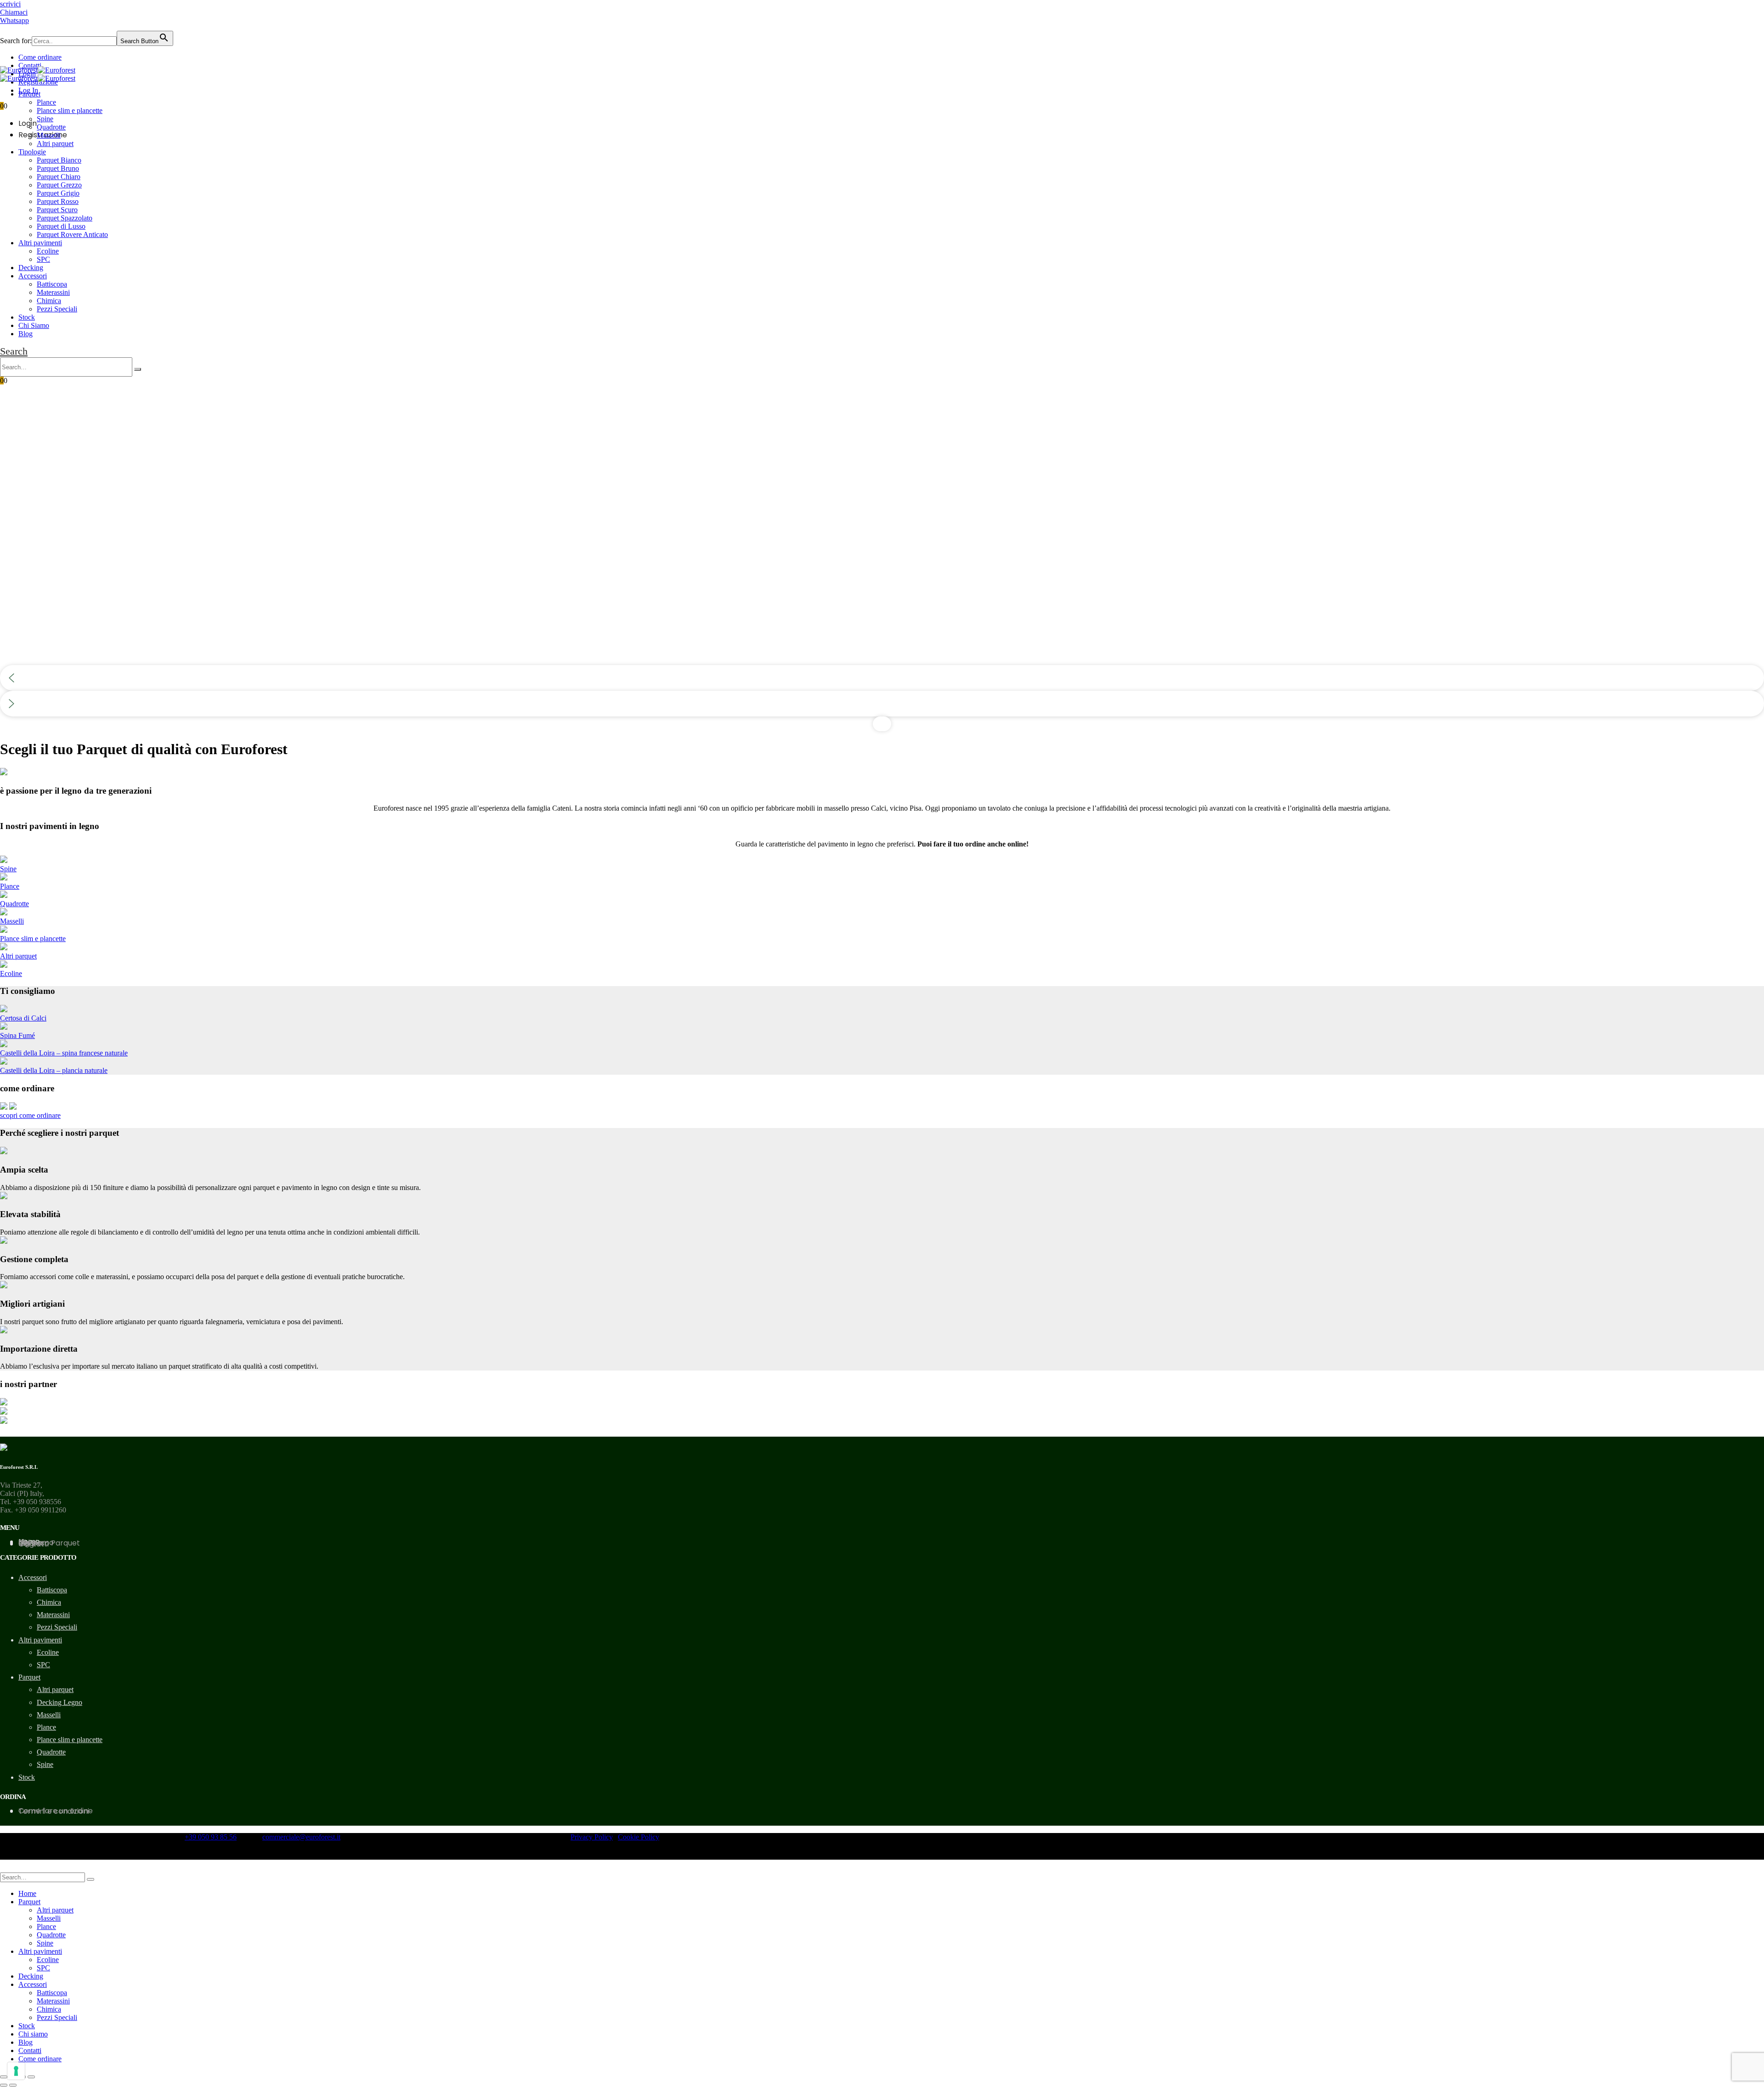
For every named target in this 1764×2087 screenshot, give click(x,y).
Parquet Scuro (57, 210)
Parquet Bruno (58, 168)
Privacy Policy (592, 1837)
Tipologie (32, 152)
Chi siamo (33, 2034)
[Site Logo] (38, 70)
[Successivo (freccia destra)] (13, 2085)
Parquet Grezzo (59, 185)
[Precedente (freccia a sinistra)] (4, 2085)
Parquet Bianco (59, 160)
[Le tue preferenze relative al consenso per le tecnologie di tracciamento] (16, 2071)
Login (28, 123)
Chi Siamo (34, 325)
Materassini (53, 292)
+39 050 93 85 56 (211, 1837)
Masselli (49, 135)
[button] (14, 351)
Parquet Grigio (58, 193)
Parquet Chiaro (59, 177)
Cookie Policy (639, 1837)
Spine (45, 119)
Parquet (29, 94)
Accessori (33, 276)
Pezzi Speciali (57, 309)
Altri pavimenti (40, 243)
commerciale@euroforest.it (301, 1837)
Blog (25, 334)
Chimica (49, 301)
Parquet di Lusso (61, 226)
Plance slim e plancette (70, 110)
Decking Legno (59, 1702)
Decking (31, 268)
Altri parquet (55, 144)
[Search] (138, 369)
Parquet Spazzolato (65, 218)
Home (27, 1893)
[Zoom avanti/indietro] (31, 2077)
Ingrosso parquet (49, 1543)
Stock (27, 317)
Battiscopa (52, 284)
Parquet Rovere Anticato (72, 234)
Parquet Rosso (58, 201)
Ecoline (48, 251)
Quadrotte (51, 127)
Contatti (30, 65)
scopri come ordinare (30, 1115)
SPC (43, 259)
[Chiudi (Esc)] (4, 2077)
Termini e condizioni (54, 1811)
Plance (46, 102)
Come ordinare (40, 57)
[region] (882, 560)
